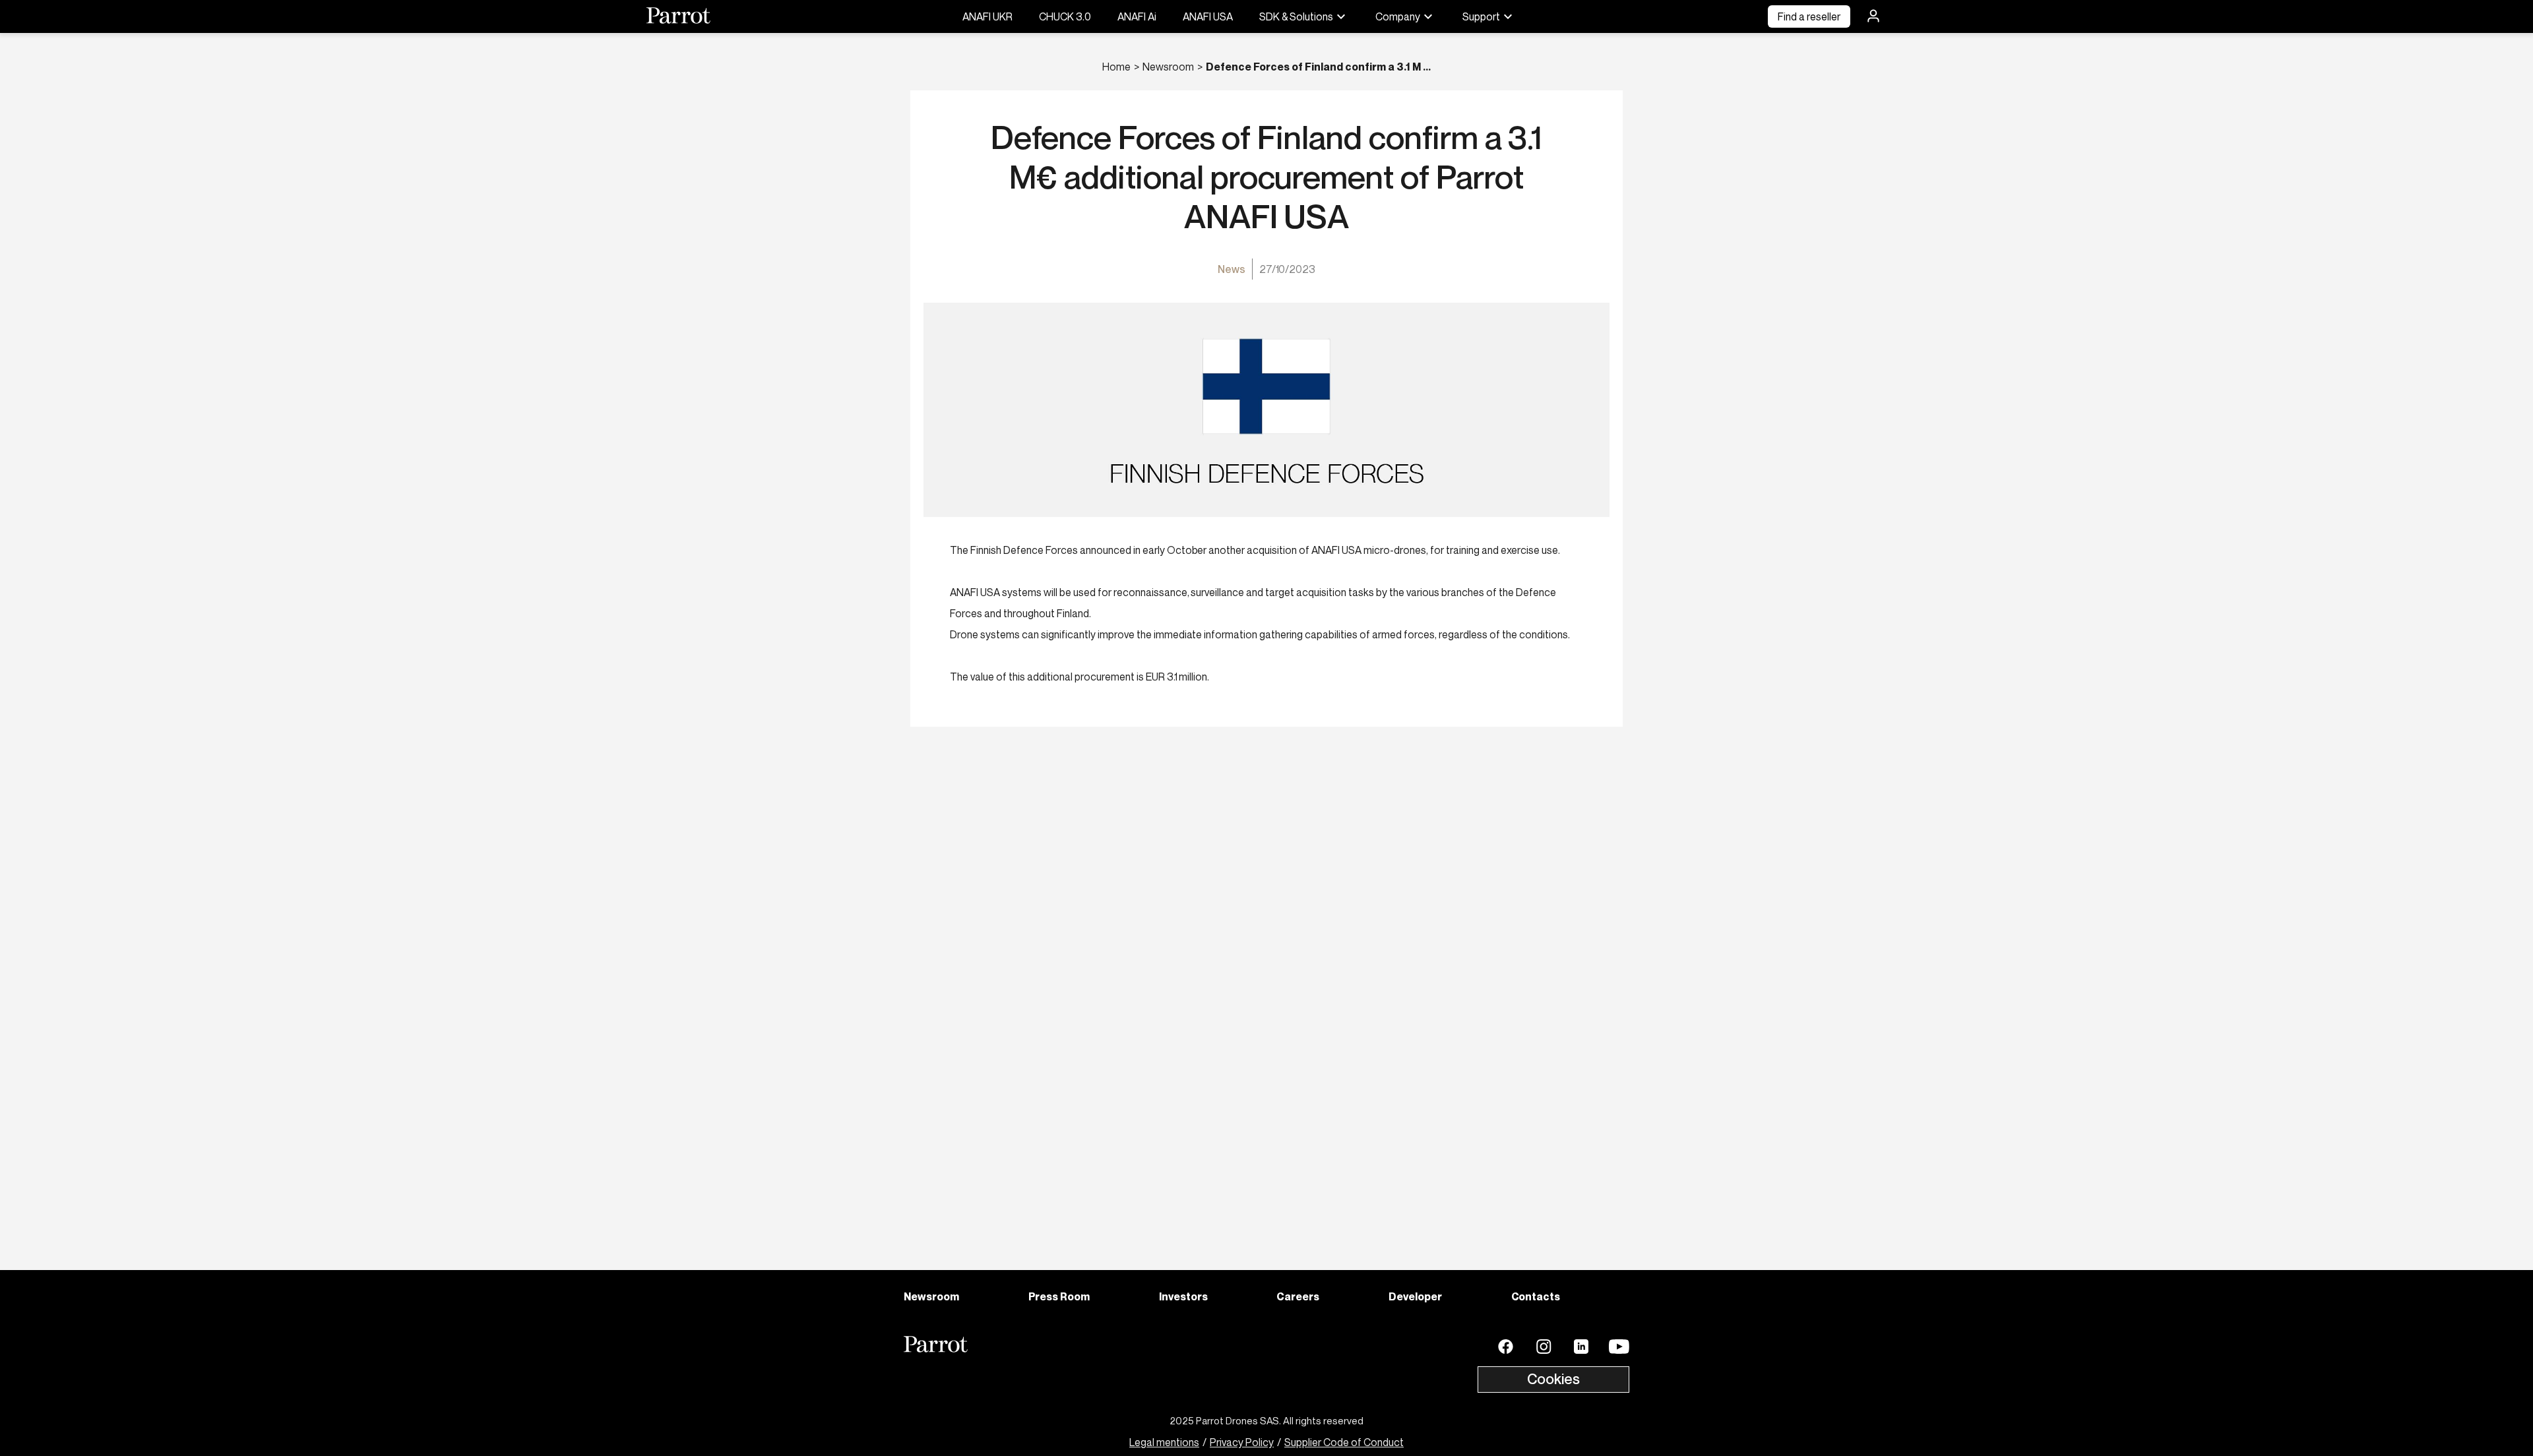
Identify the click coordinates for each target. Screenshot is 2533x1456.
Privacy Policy (1242, 1442)
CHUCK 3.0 (1065, 16)
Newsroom (1168, 67)
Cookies (1553, 1379)
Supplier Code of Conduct (1344, 1442)
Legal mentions (1164, 1442)
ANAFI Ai (1137, 16)
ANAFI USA (1208, 16)
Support (1481, 16)
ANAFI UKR (987, 16)
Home (1116, 67)
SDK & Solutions (1296, 16)
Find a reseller (1809, 16)
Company (1398, 16)
